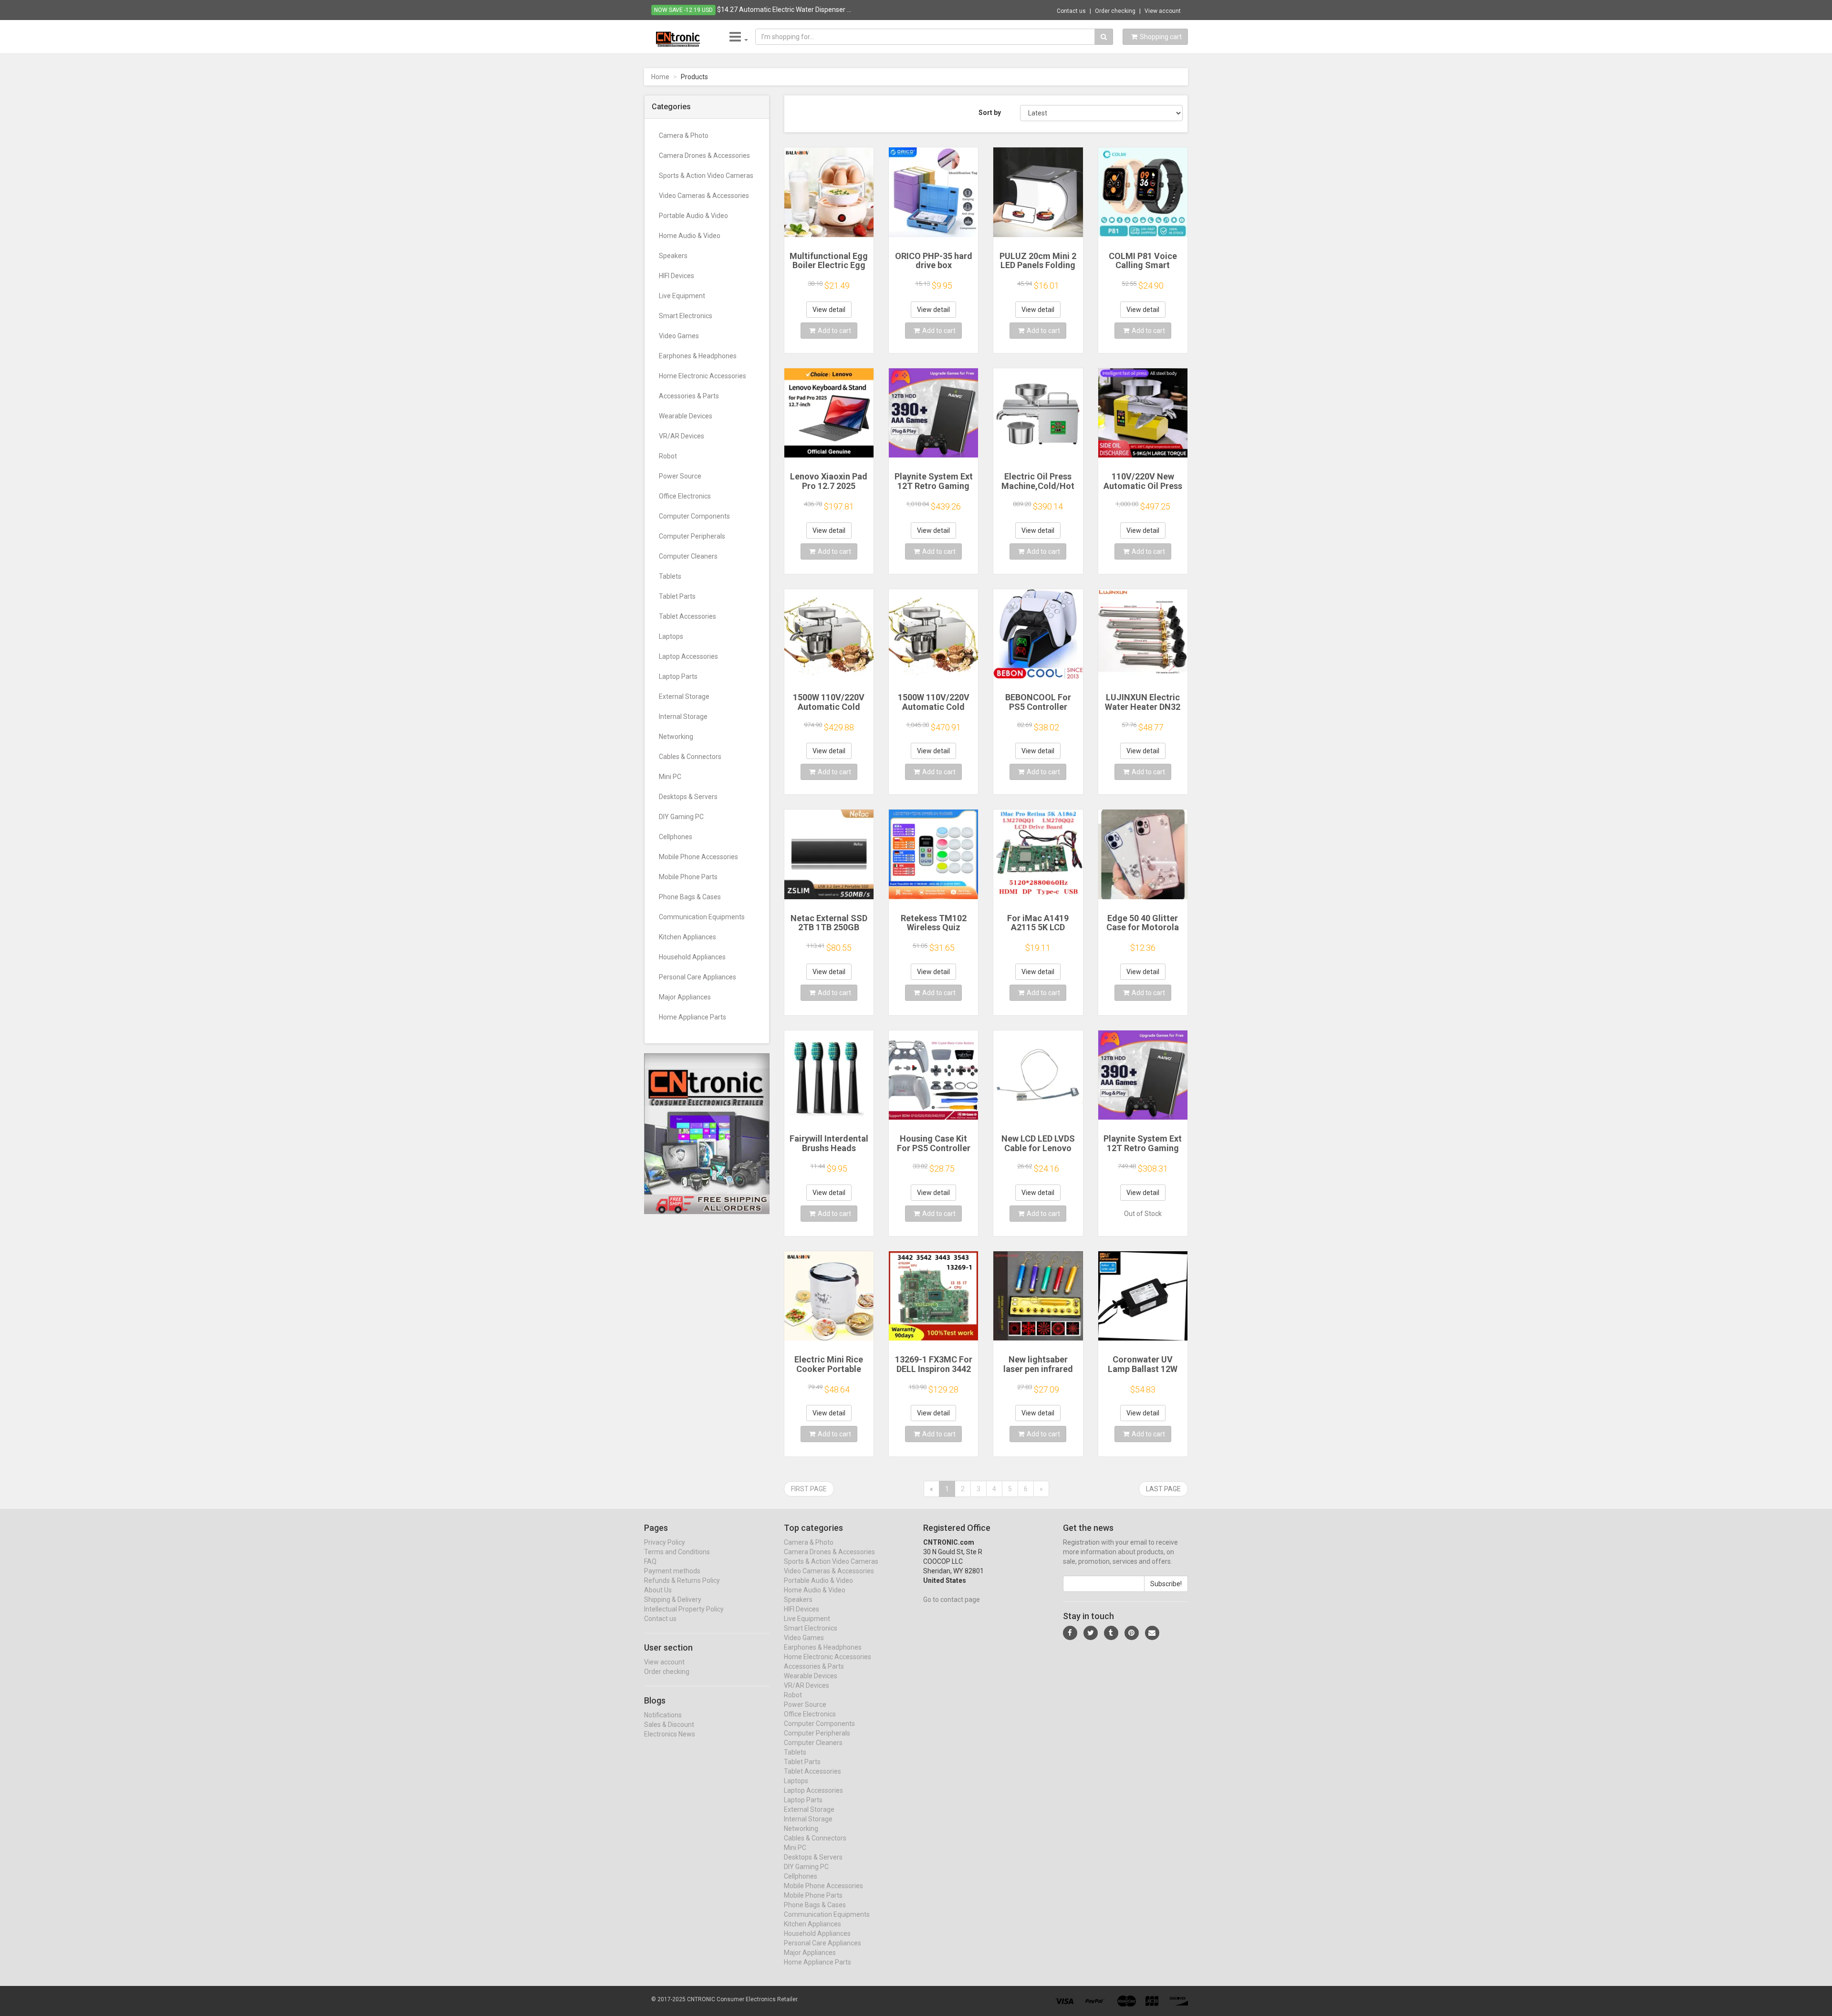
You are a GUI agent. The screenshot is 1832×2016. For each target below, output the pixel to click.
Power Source (680, 476)
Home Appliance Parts (692, 1017)
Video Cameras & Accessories (704, 196)
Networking (676, 737)
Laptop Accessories (688, 656)
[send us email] (1152, 1633)
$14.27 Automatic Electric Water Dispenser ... (784, 10)
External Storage (684, 696)
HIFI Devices (677, 276)
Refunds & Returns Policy (682, 1580)
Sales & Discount (669, 1725)
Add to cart (834, 331)
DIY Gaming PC (681, 817)
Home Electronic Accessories (703, 376)
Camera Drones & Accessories (704, 156)
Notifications (663, 1715)
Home (660, 77)
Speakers (673, 256)
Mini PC (670, 777)
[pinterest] (1132, 1633)
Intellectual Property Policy (684, 1609)
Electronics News (670, 1734)
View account (1163, 11)
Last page (1163, 1489)
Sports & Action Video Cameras (706, 176)
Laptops (671, 636)
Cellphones (676, 837)
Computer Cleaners (688, 556)
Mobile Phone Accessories (698, 857)
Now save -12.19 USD (683, 10)
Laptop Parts (678, 676)
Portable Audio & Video (693, 216)
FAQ (650, 1561)
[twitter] (1091, 1633)
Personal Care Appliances (697, 977)
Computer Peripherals (692, 536)
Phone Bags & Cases (690, 897)
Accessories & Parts (689, 396)
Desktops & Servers (688, 797)
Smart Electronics (686, 316)
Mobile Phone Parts (688, 877)
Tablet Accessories (687, 616)
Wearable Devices (686, 416)
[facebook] (1070, 1633)
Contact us (1071, 11)
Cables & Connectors (690, 757)
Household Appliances (692, 957)
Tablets (670, 576)
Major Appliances (685, 997)
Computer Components (694, 516)
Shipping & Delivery (673, 1600)
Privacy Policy (665, 1542)
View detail (829, 310)
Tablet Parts (677, 596)
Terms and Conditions (677, 1552)
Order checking (1115, 11)
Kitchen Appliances (687, 937)
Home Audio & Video (690, 236)
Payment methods (672, 1571)
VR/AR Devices (682, 436)
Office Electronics (685, 496)
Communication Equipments (702, 917)
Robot (668, 456)
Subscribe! (1166, 1584)
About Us (658, 1590)
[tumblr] (1111, 1633)
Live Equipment (682, 296)
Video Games (679, 336)
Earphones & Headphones (698, 356)
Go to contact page (952, 1600)
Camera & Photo (684, 135)
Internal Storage (683, 717)
